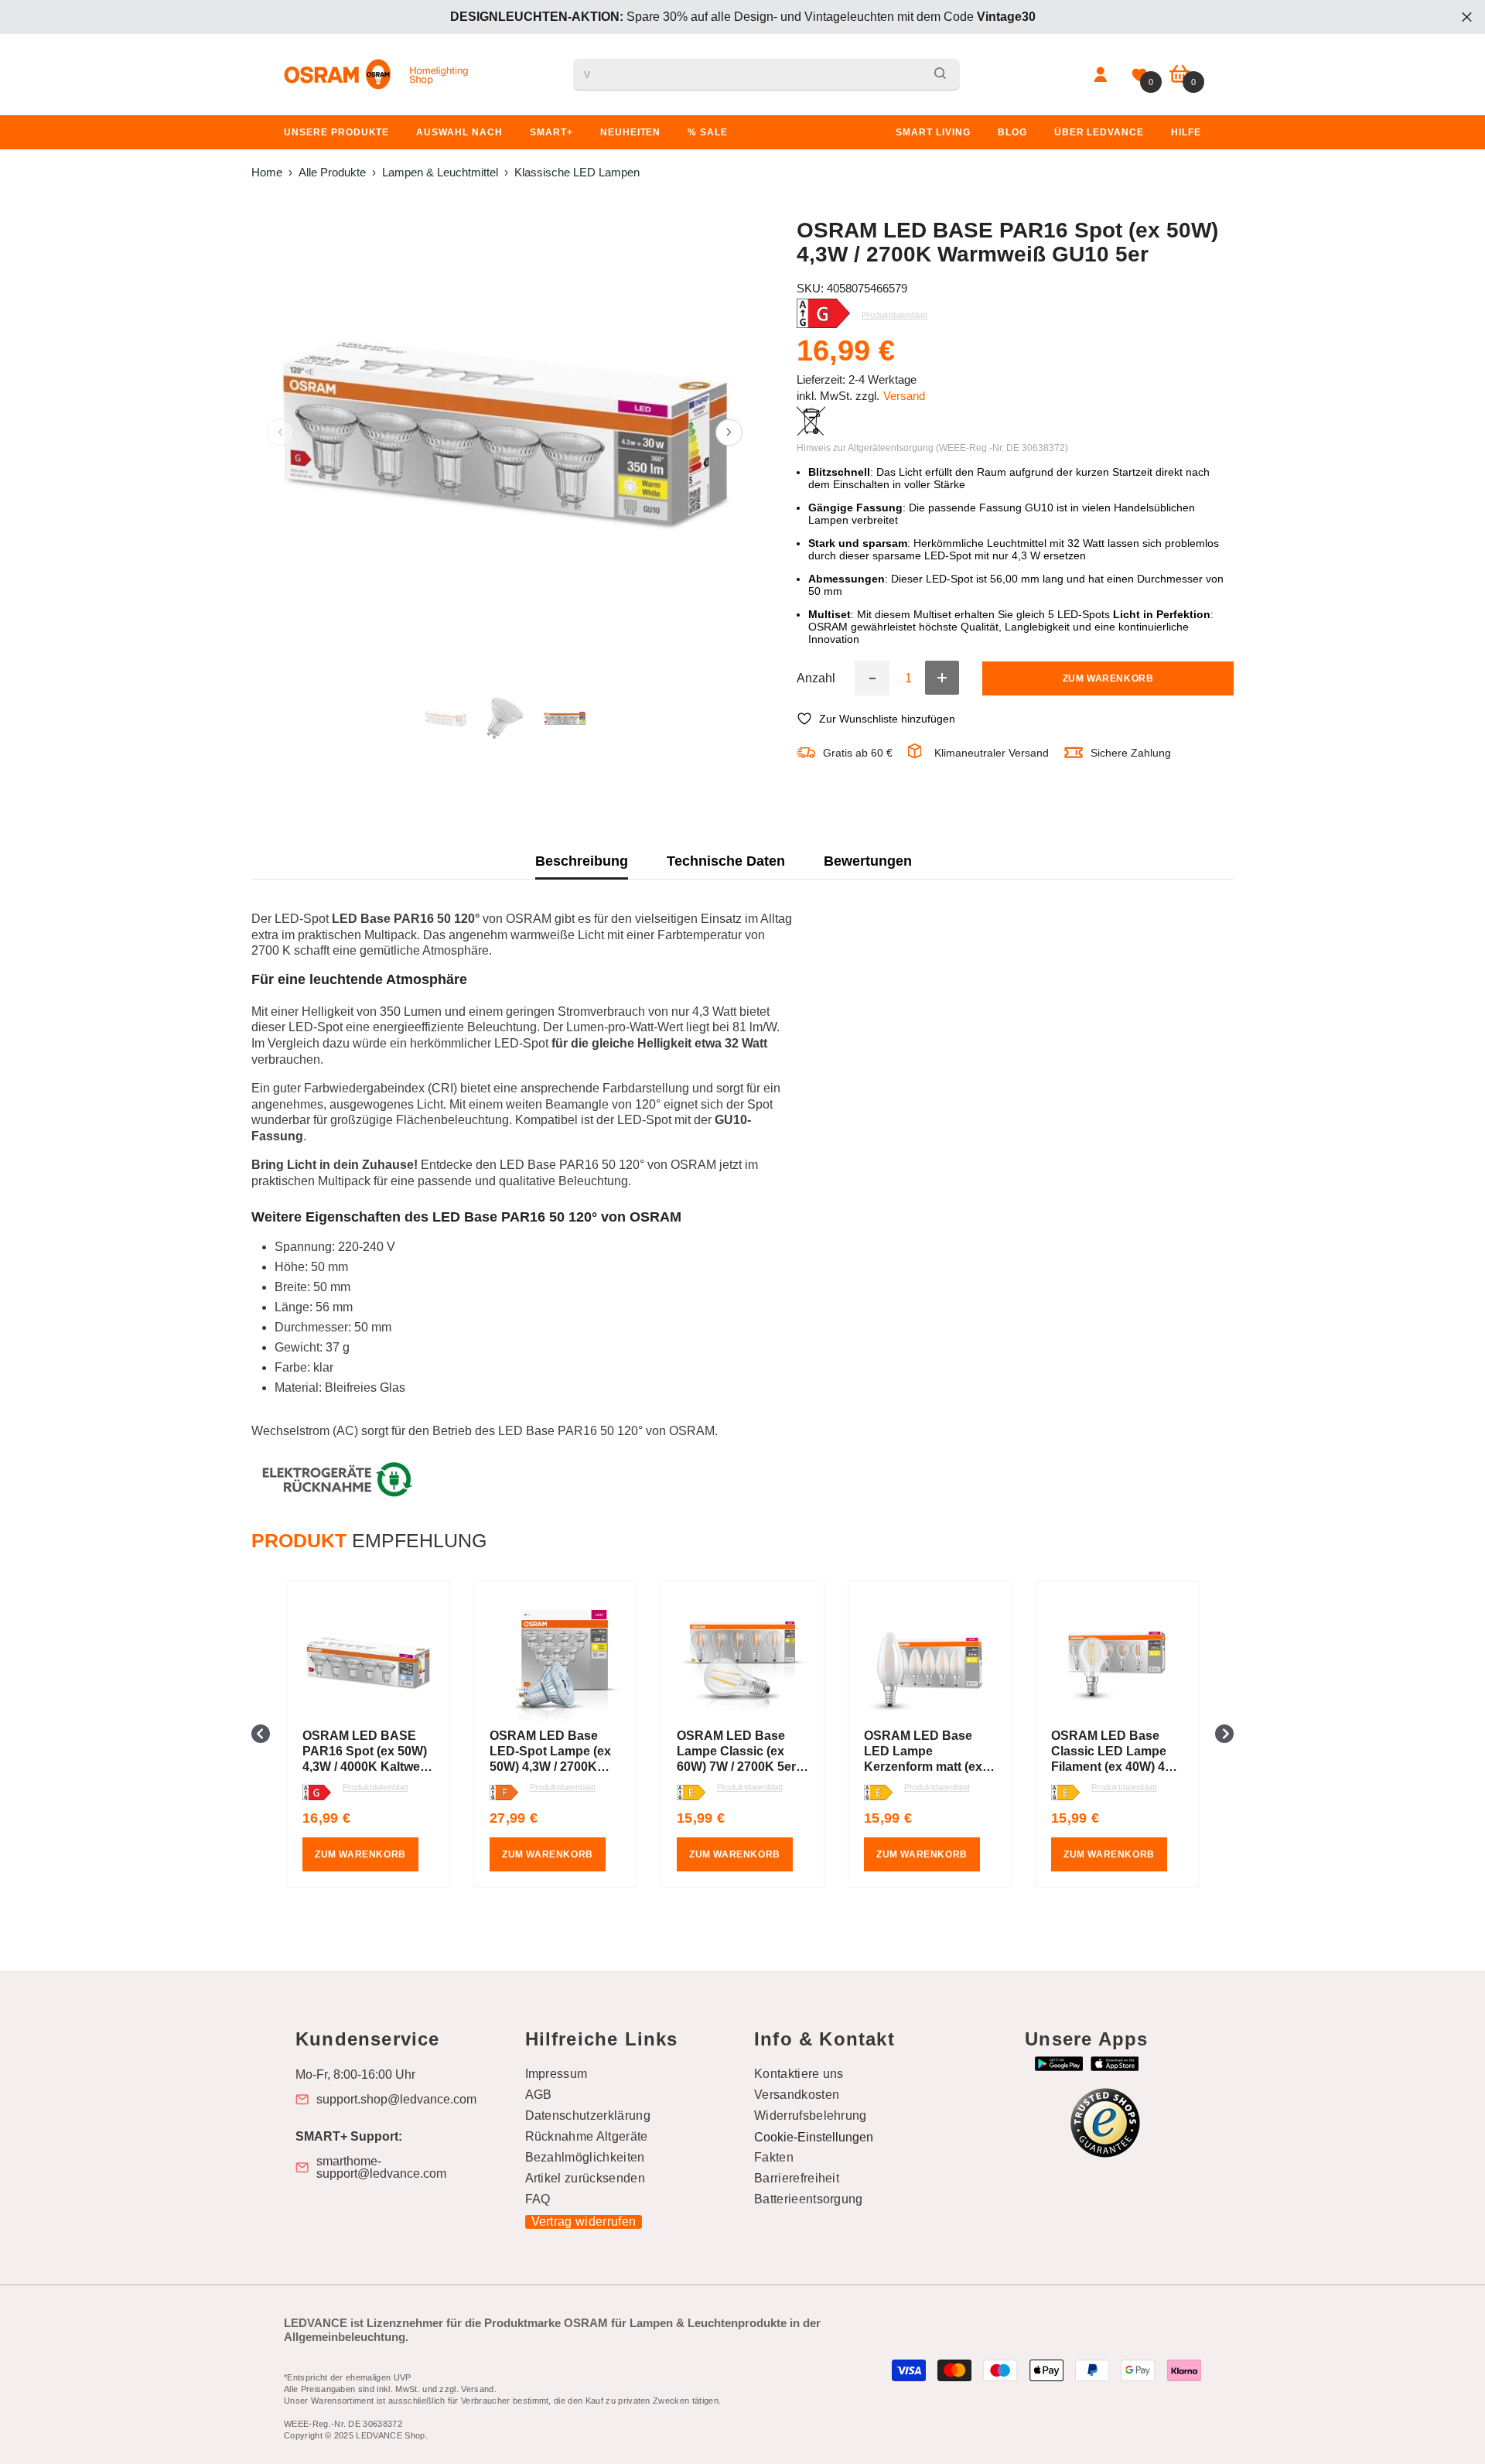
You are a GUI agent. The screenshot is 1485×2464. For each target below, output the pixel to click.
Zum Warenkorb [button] (360, 1854)
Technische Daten (726, 861)
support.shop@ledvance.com (396, 2100)
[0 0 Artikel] (1180, 75)
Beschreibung (582, 861)
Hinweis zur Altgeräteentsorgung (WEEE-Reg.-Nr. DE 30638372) (932, 448)
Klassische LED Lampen (577, 172)
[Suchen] (766, 75)
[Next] (729, 432)
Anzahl (816, 678)
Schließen (1467, 17)
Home (267, 172)
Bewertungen (868, 861)
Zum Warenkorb (1108, 678)
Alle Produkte (332, 172)
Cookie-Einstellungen (814, 2137)
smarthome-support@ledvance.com (381, 2168)
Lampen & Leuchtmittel (440, 172)
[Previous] (280, 432)
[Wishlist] (1139, 75)
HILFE (1186, 132)
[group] (368, 1734)
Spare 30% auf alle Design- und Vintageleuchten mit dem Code (743, 17)
